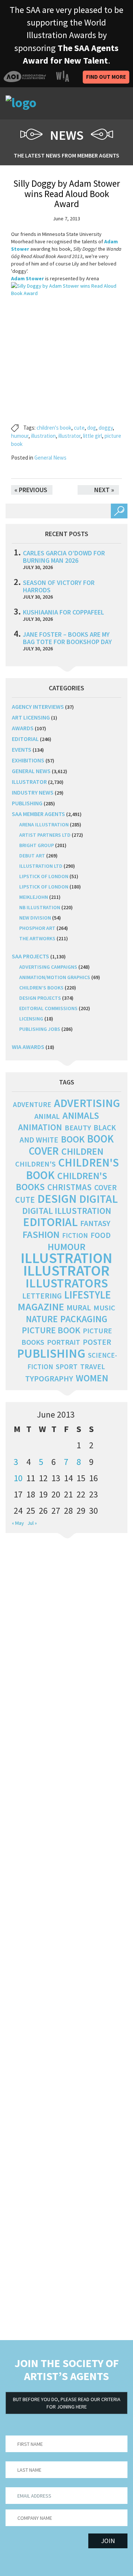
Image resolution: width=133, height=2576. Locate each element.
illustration (43, 436)
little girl (93, 436)
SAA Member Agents (38, 814)
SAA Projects (30, 956)
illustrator (69, 436)
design (57, 1199)
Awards (23, 728)
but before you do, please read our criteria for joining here (67, 2403)
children (82, 1151)
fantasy (95, 1223)
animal (47, 1116)
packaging (84, 1319)
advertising (87, 1103)
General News (50, 458)
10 (18, 1478)
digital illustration (67, 1211)
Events (22, 749)
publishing (27, 803)
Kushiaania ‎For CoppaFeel (64, 612)
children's (35, 1164)
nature (42, 1319)
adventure (32, 1104)
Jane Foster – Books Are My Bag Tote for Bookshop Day (67, 638)
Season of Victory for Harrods (59, 586)
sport (67, 1367)
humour (20, 436)
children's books (62, 1181)
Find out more (106, 77)
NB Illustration (40, 907)
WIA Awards (28, 1047)
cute (79, 428)
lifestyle (88, 1295)
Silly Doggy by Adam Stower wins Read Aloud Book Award (67, 194)
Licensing (31, 1019)
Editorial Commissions (48, 1008)
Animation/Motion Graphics (55, 977)
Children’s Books (41, 988)
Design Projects (40, 998)
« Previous (31, 490)
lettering (42, 1296)
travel (93, 1367)
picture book (51, 1330)
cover (105, 1187)
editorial (25, 739)
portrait (64, 1342)
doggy (106, 428)
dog (92, 428)
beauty (78, 1128)
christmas (69, 1187)
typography (49, 1378)
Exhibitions (28, 760)
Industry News (33, 792)
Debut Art (32, 856)
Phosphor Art (37, 928)
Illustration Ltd (41, 866)
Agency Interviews (38, 707)
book (73, 1139)
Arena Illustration (44, 825)
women (92, 1378)
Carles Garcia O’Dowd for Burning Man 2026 (64, 557)
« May (18, 1523)
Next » (104, 490)
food (101, 1235)
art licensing (31, 717)
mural (79, 1308)
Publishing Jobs (40, 1029)
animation (40, 1127)
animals (81, 1115)
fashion (41, 1234)
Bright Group (37, 845)
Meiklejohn (34, 897)
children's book (54, 428)
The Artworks (37, 938)
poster (97, 1342)
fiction (75, 1235)
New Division (35, 918)
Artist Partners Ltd (45, 835)
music (104, 1308)
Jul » (32, 1523)
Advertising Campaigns (48, 967)
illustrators (67, 1283)
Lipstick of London (44, 876)
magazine (41, 1307)
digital (98, 1199)
